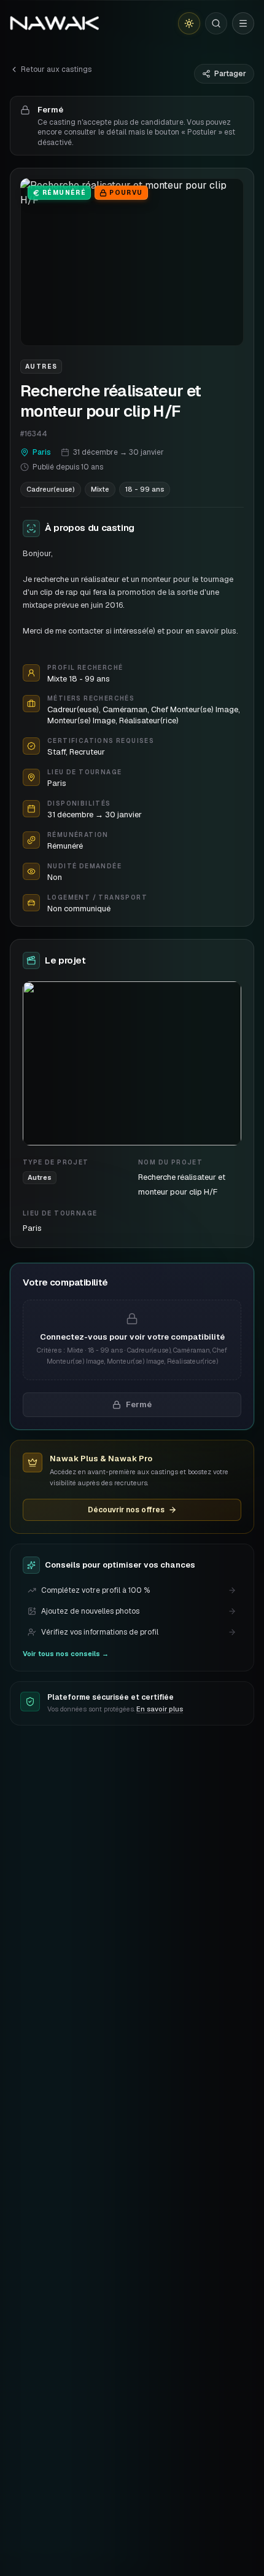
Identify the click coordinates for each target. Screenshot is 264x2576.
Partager (230, 74)
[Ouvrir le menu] (243, 23)
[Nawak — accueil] (54, 23)
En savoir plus (160, 1709)
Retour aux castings (56, 69)
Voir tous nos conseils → (66, 1654)
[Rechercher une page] (216, 23)
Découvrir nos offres (126, 1510)
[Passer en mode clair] (189, 23)
